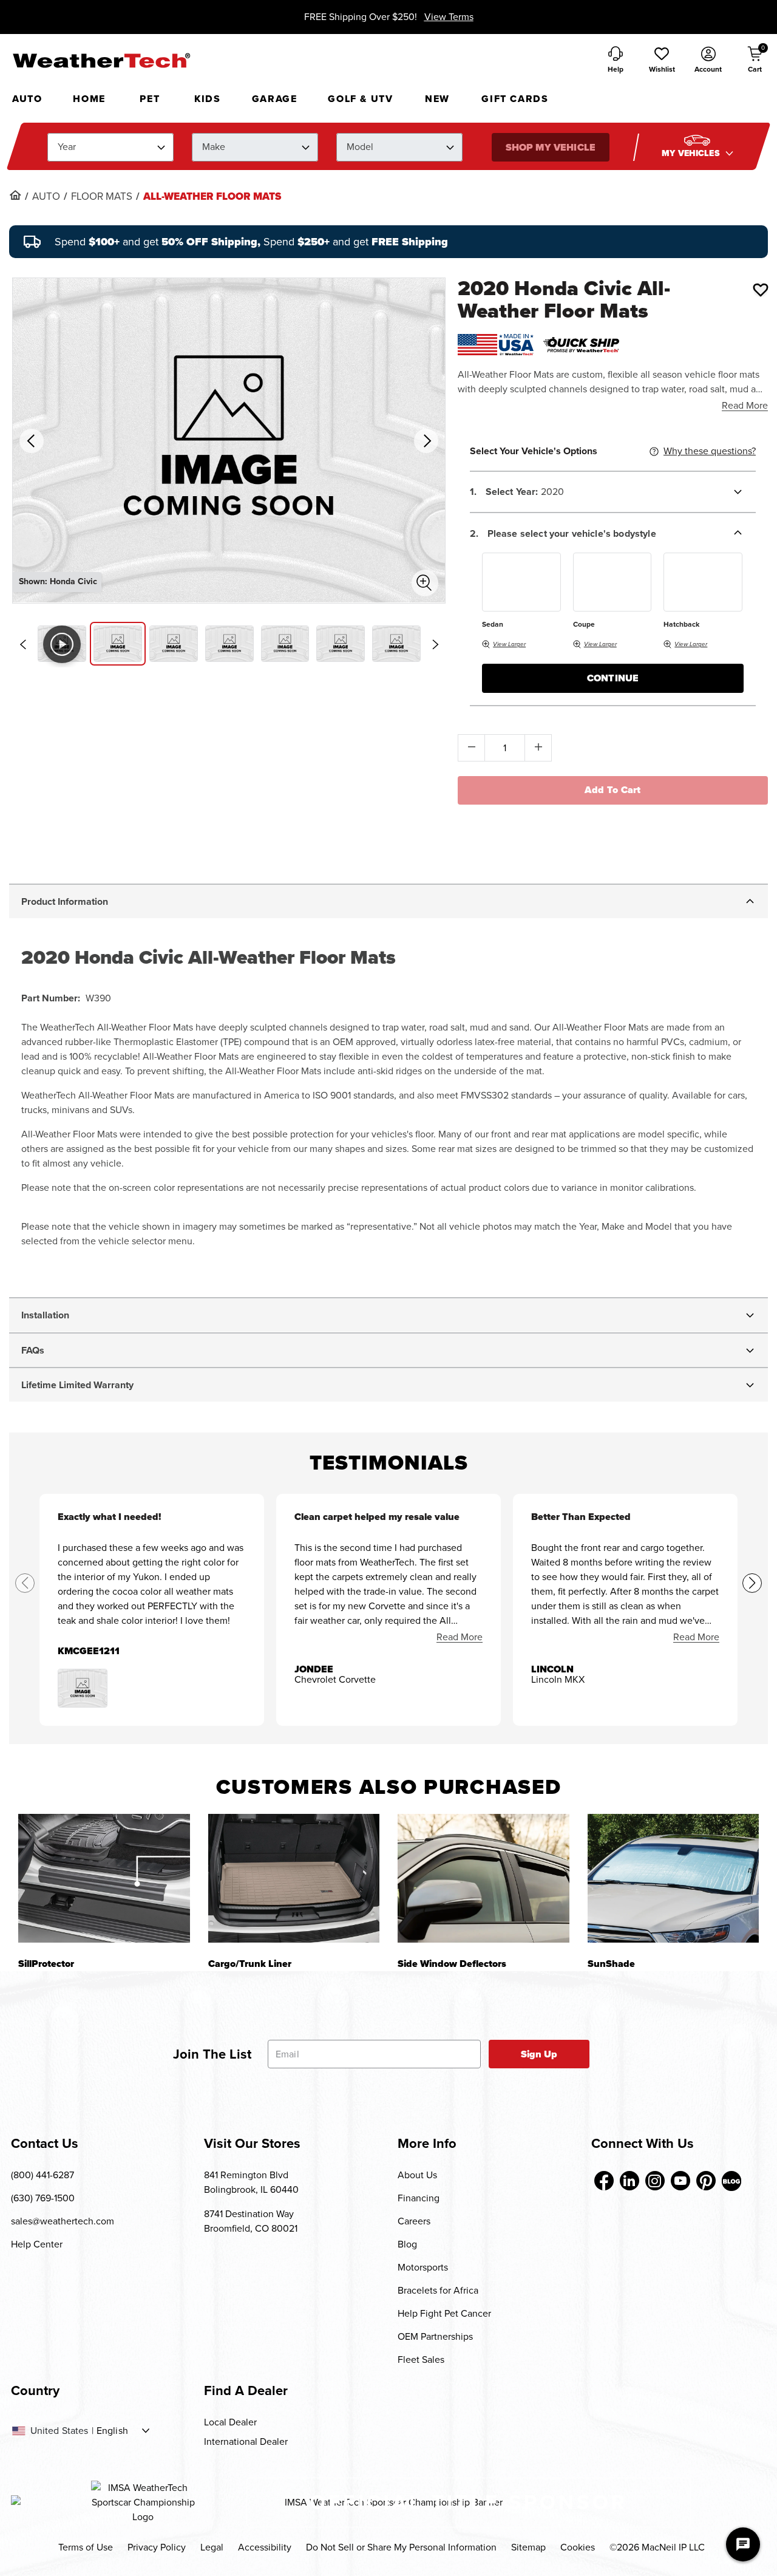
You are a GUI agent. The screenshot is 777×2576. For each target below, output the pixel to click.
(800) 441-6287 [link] (42, 2175)
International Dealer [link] (246, 2441)
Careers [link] (414, 2221)
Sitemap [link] (528, 2547)
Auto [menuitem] (27, 99)
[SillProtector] (104, 1878)
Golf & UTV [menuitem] (360, 99)
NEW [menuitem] (437, 99)
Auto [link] (46, 197)
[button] (662, 61)
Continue (613, 678)
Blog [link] (407, 2244)
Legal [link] (212, 2547)
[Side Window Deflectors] (484, 1878)
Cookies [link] (578, 2547)
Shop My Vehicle (550, 147)
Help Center (37, 2244)
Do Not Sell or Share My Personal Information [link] (401, 2547)
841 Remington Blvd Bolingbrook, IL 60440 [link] (251, 2182)
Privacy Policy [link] (157, 2547)
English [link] (112, 2431)
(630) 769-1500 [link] (43, 2198)
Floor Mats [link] (102, 197)
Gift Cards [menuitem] (515, 99)
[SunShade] (674, 1878)
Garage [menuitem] (275, 99)
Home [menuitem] (89, 99)
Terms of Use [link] (86, 2547)
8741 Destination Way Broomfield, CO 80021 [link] (251, 2221)
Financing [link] (419, 2198)
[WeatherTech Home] (101, 60)
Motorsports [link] (423, 2267)
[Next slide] (435, 644)
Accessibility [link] (265, 2547)
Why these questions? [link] (710, 451)
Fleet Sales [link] (421, 2360)
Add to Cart (613, 790)
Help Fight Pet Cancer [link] (444, 2313)
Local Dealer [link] (230, 2422)
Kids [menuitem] (207, 99)
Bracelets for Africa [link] (438, 2290)
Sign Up (539, 2054)
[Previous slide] (22, 644)
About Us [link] (417, 2175)
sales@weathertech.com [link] (63, 2221)
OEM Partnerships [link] (435, 2336)
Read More (745, 405)
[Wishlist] (761, 290)
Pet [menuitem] (150, 99)
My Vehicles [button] (692, 153)
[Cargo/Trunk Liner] (294, 1878)
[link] (15, 195)
